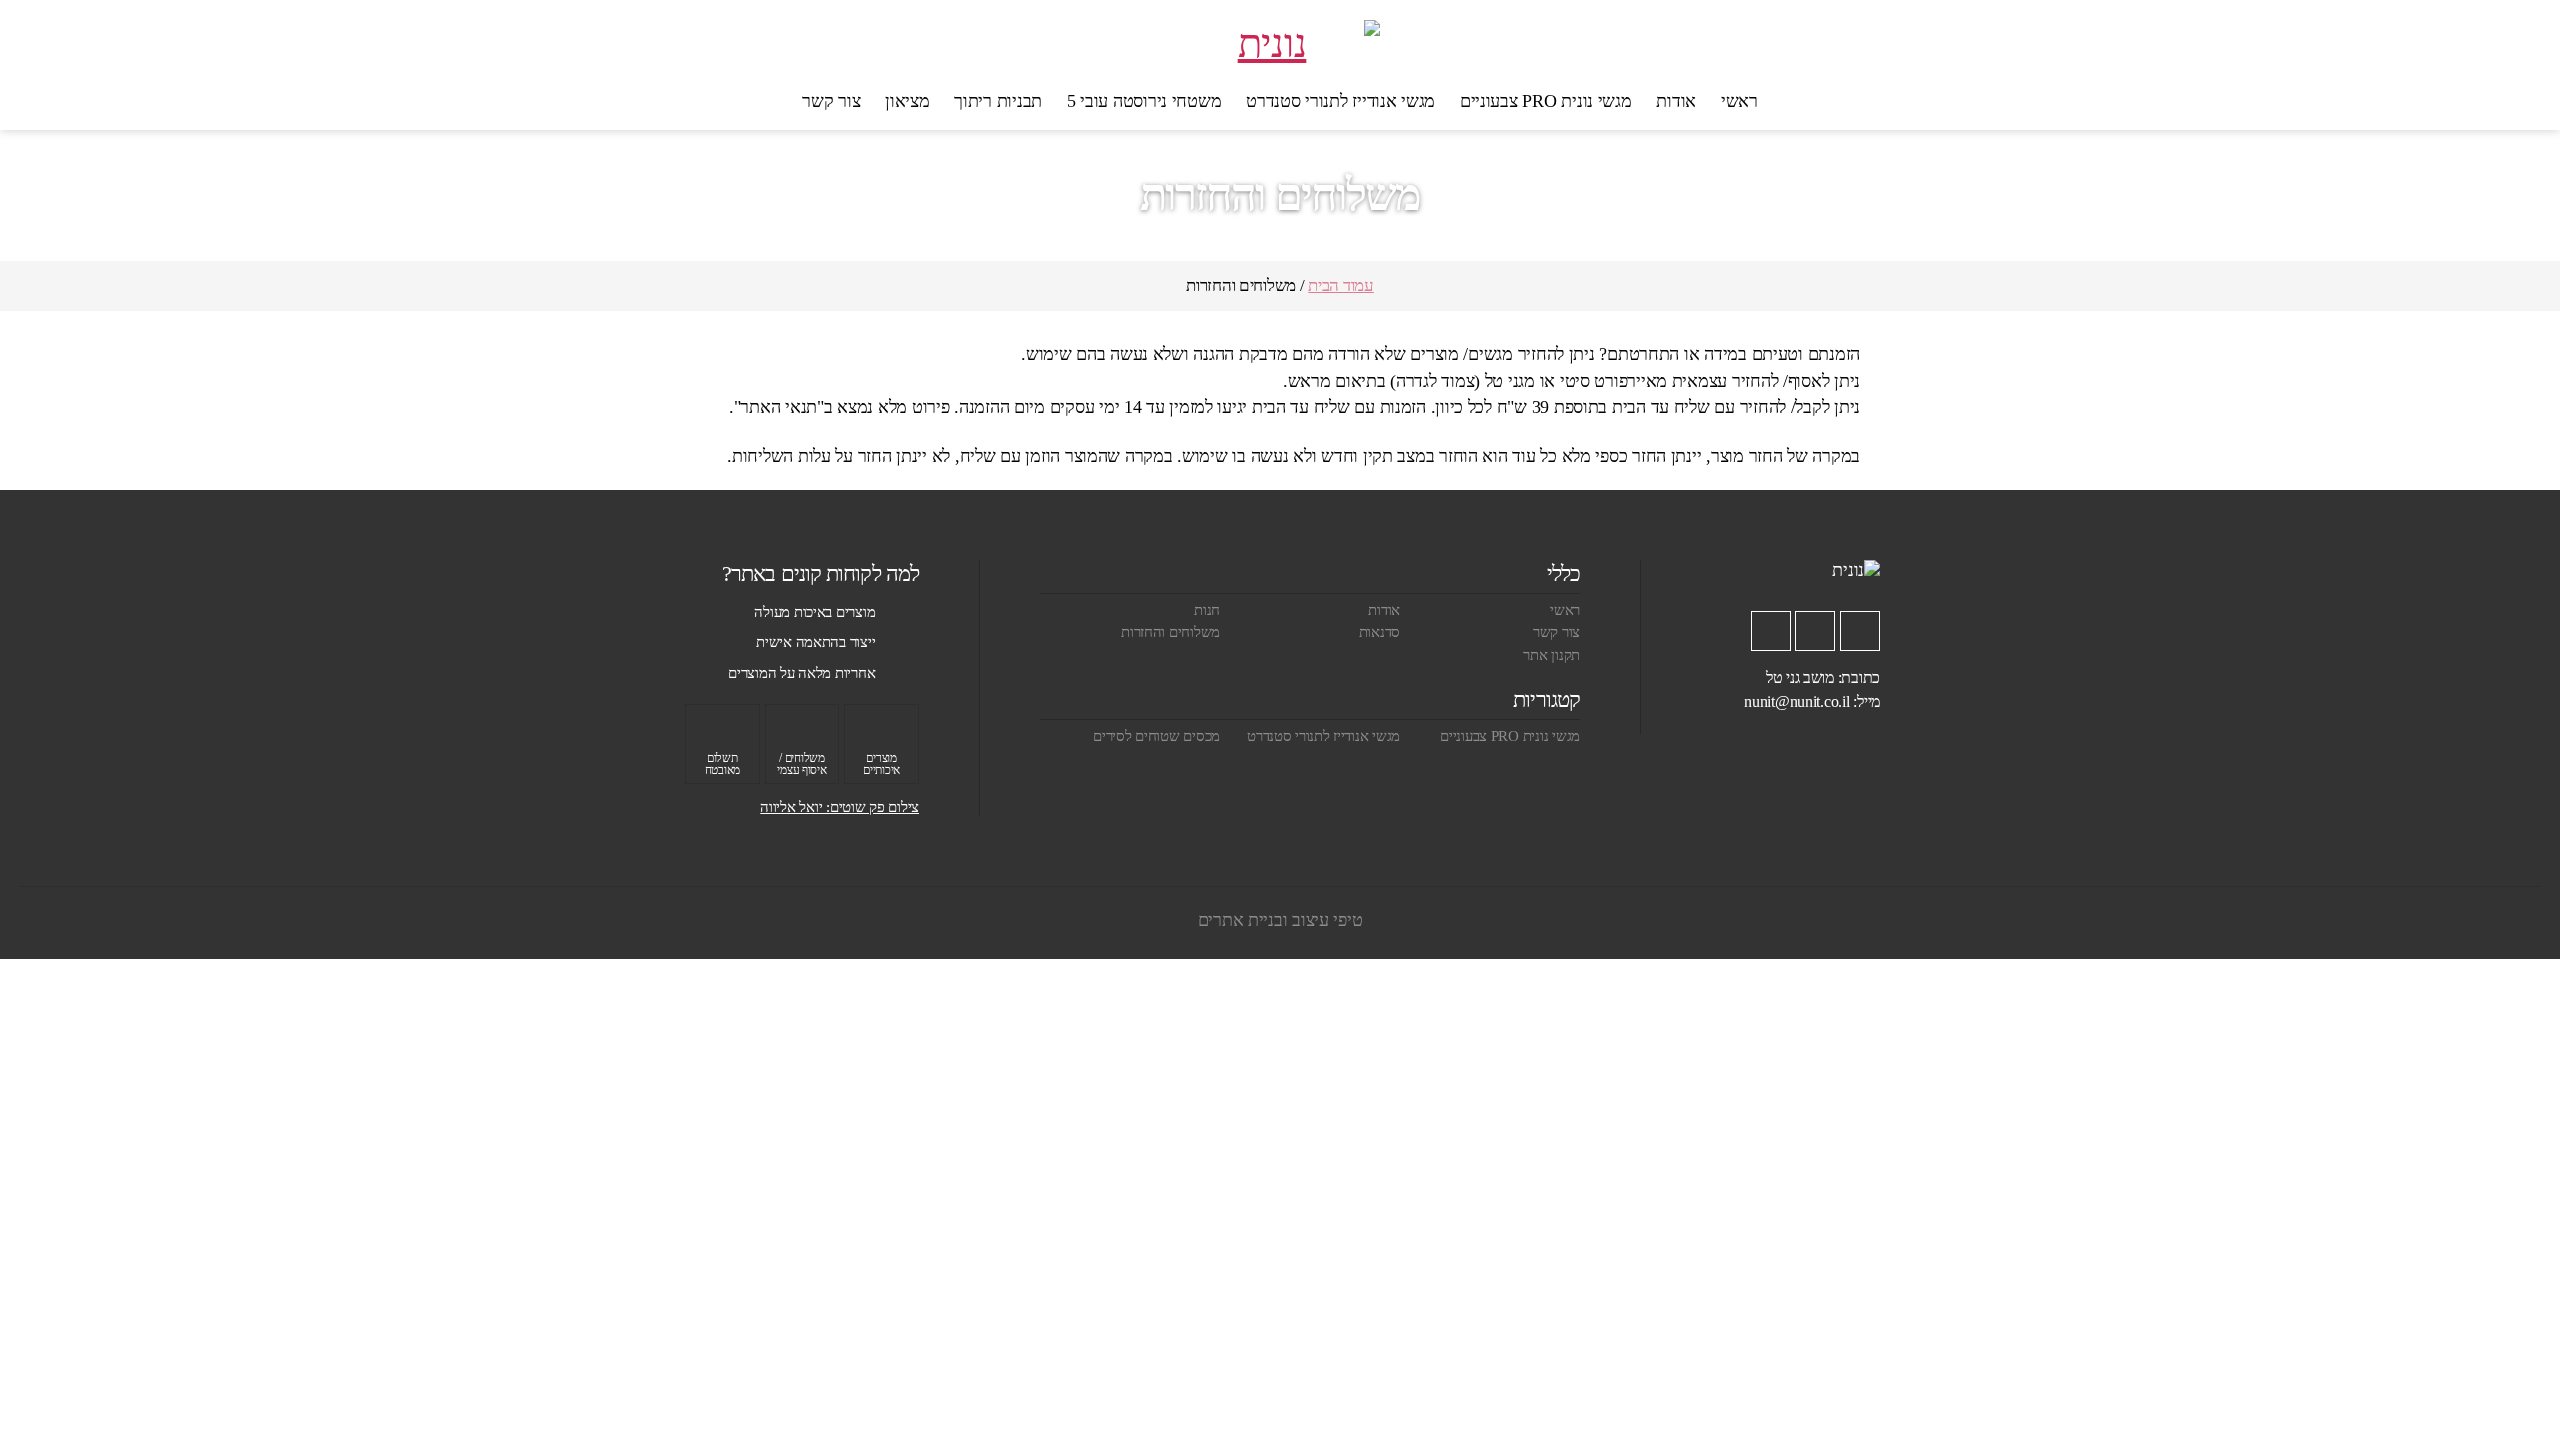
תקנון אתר (1551, 655)
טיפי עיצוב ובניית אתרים (1280, 920)
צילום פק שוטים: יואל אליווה (839, 807)
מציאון (907, 101)
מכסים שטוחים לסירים (1156, 736)
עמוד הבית (1341, 285)
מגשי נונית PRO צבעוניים (1546, 101)
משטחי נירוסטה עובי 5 (1144, 101)
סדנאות (1379, 632)
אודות (1676, 101)
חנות (1207, 610)
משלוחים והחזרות (1170, 632)
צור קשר (831, 101)
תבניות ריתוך (998, 101)
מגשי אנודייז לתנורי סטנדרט (1340, 101)
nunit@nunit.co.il (1796, 701)
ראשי (1739, 101)
